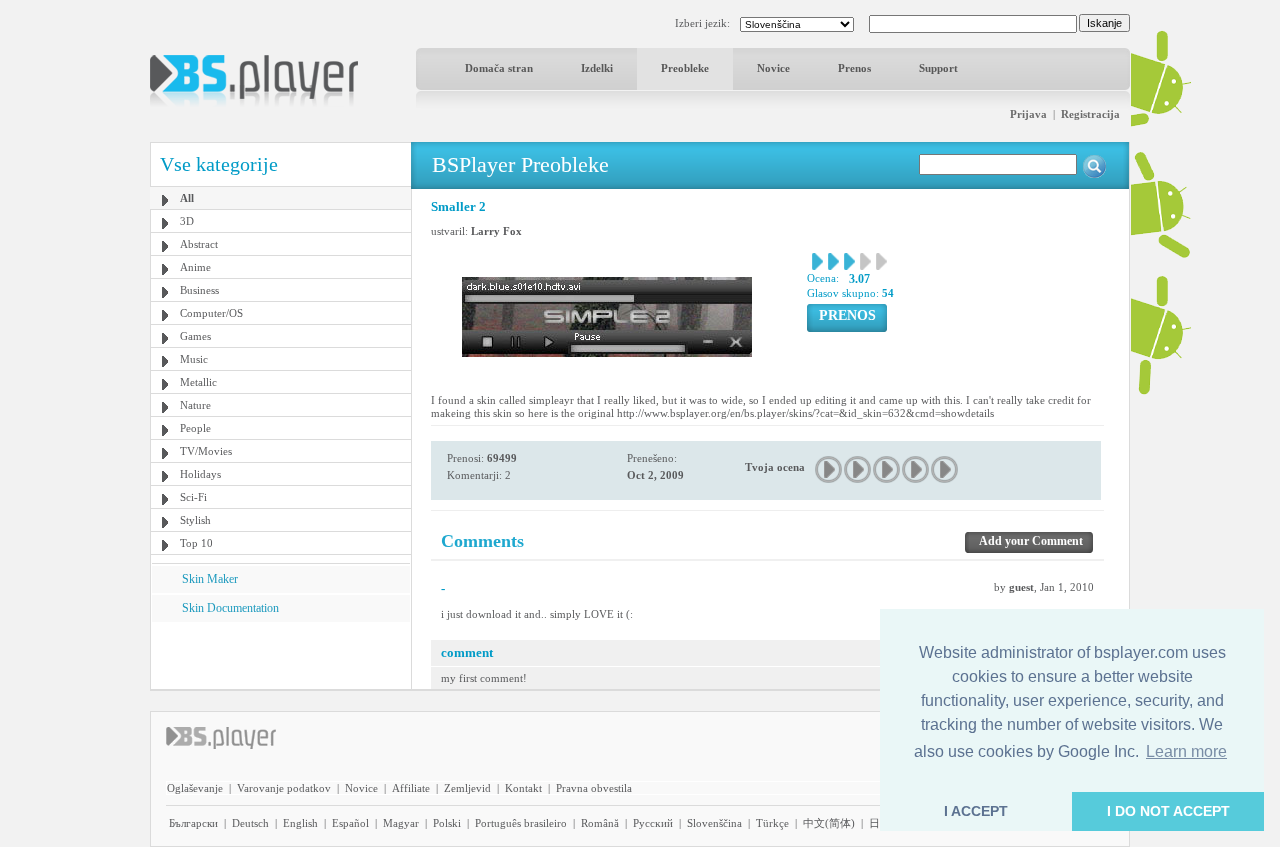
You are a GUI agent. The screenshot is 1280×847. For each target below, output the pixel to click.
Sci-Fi (193, 497)
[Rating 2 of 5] (858, 469)
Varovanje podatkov (284, 788)
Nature (195, 405)
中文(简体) (829, 823)
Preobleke (685, 68)
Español (350, 823)
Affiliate (411, 788)
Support (938, 68)
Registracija (1090, 114)
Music (194, 359)
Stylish (195, 520)
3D (187, 221)
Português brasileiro (521, 823)
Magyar (401, 823)
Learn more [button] (1186, 751)
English (300, 823)
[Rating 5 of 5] (945, 469)
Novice (773, 68)
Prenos (854, 68)
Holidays (200, 474)
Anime (195, 267)
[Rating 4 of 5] (916, 469)
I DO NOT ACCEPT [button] (1168, 811)
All (187, 198)
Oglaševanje (195, 788)
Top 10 (196, 543)
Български (193, 823)
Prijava (1028, 114)
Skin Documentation (230, 608)
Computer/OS (211, 313)
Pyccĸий (653, 823)
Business (199, 290)
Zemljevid (467, 788)
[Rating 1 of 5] (829, 469)
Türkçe (772, 823)
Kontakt (523, 788)
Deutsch (250, 823)
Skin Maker (210, 579)
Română (600, 823)
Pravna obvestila (594, 788)
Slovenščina (714, 823)
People (195, 428)
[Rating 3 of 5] (887, 469)
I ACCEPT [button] (976, 811)
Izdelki (597, 68)
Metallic (198, 382)
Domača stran (499, 68)
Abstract (199, 244)
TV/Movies (206, 451)
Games (195, 336)
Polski (447, 823)
